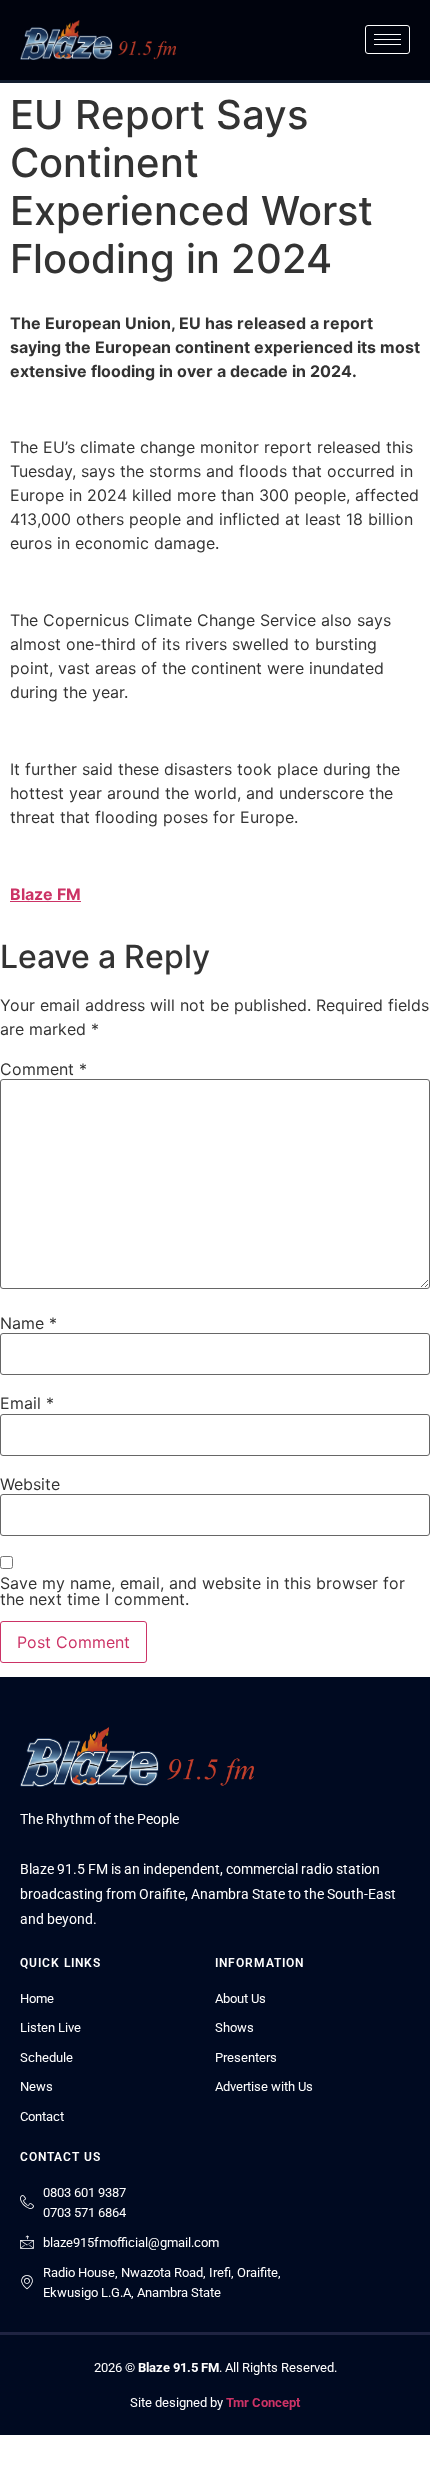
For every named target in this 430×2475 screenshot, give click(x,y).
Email (27, 1403)
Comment (43, 1069)
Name (28, 1323)
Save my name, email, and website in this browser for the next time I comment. (202, 1591)
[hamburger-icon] (387, 39)
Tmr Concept (263, 2402)
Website (30, 1484)
